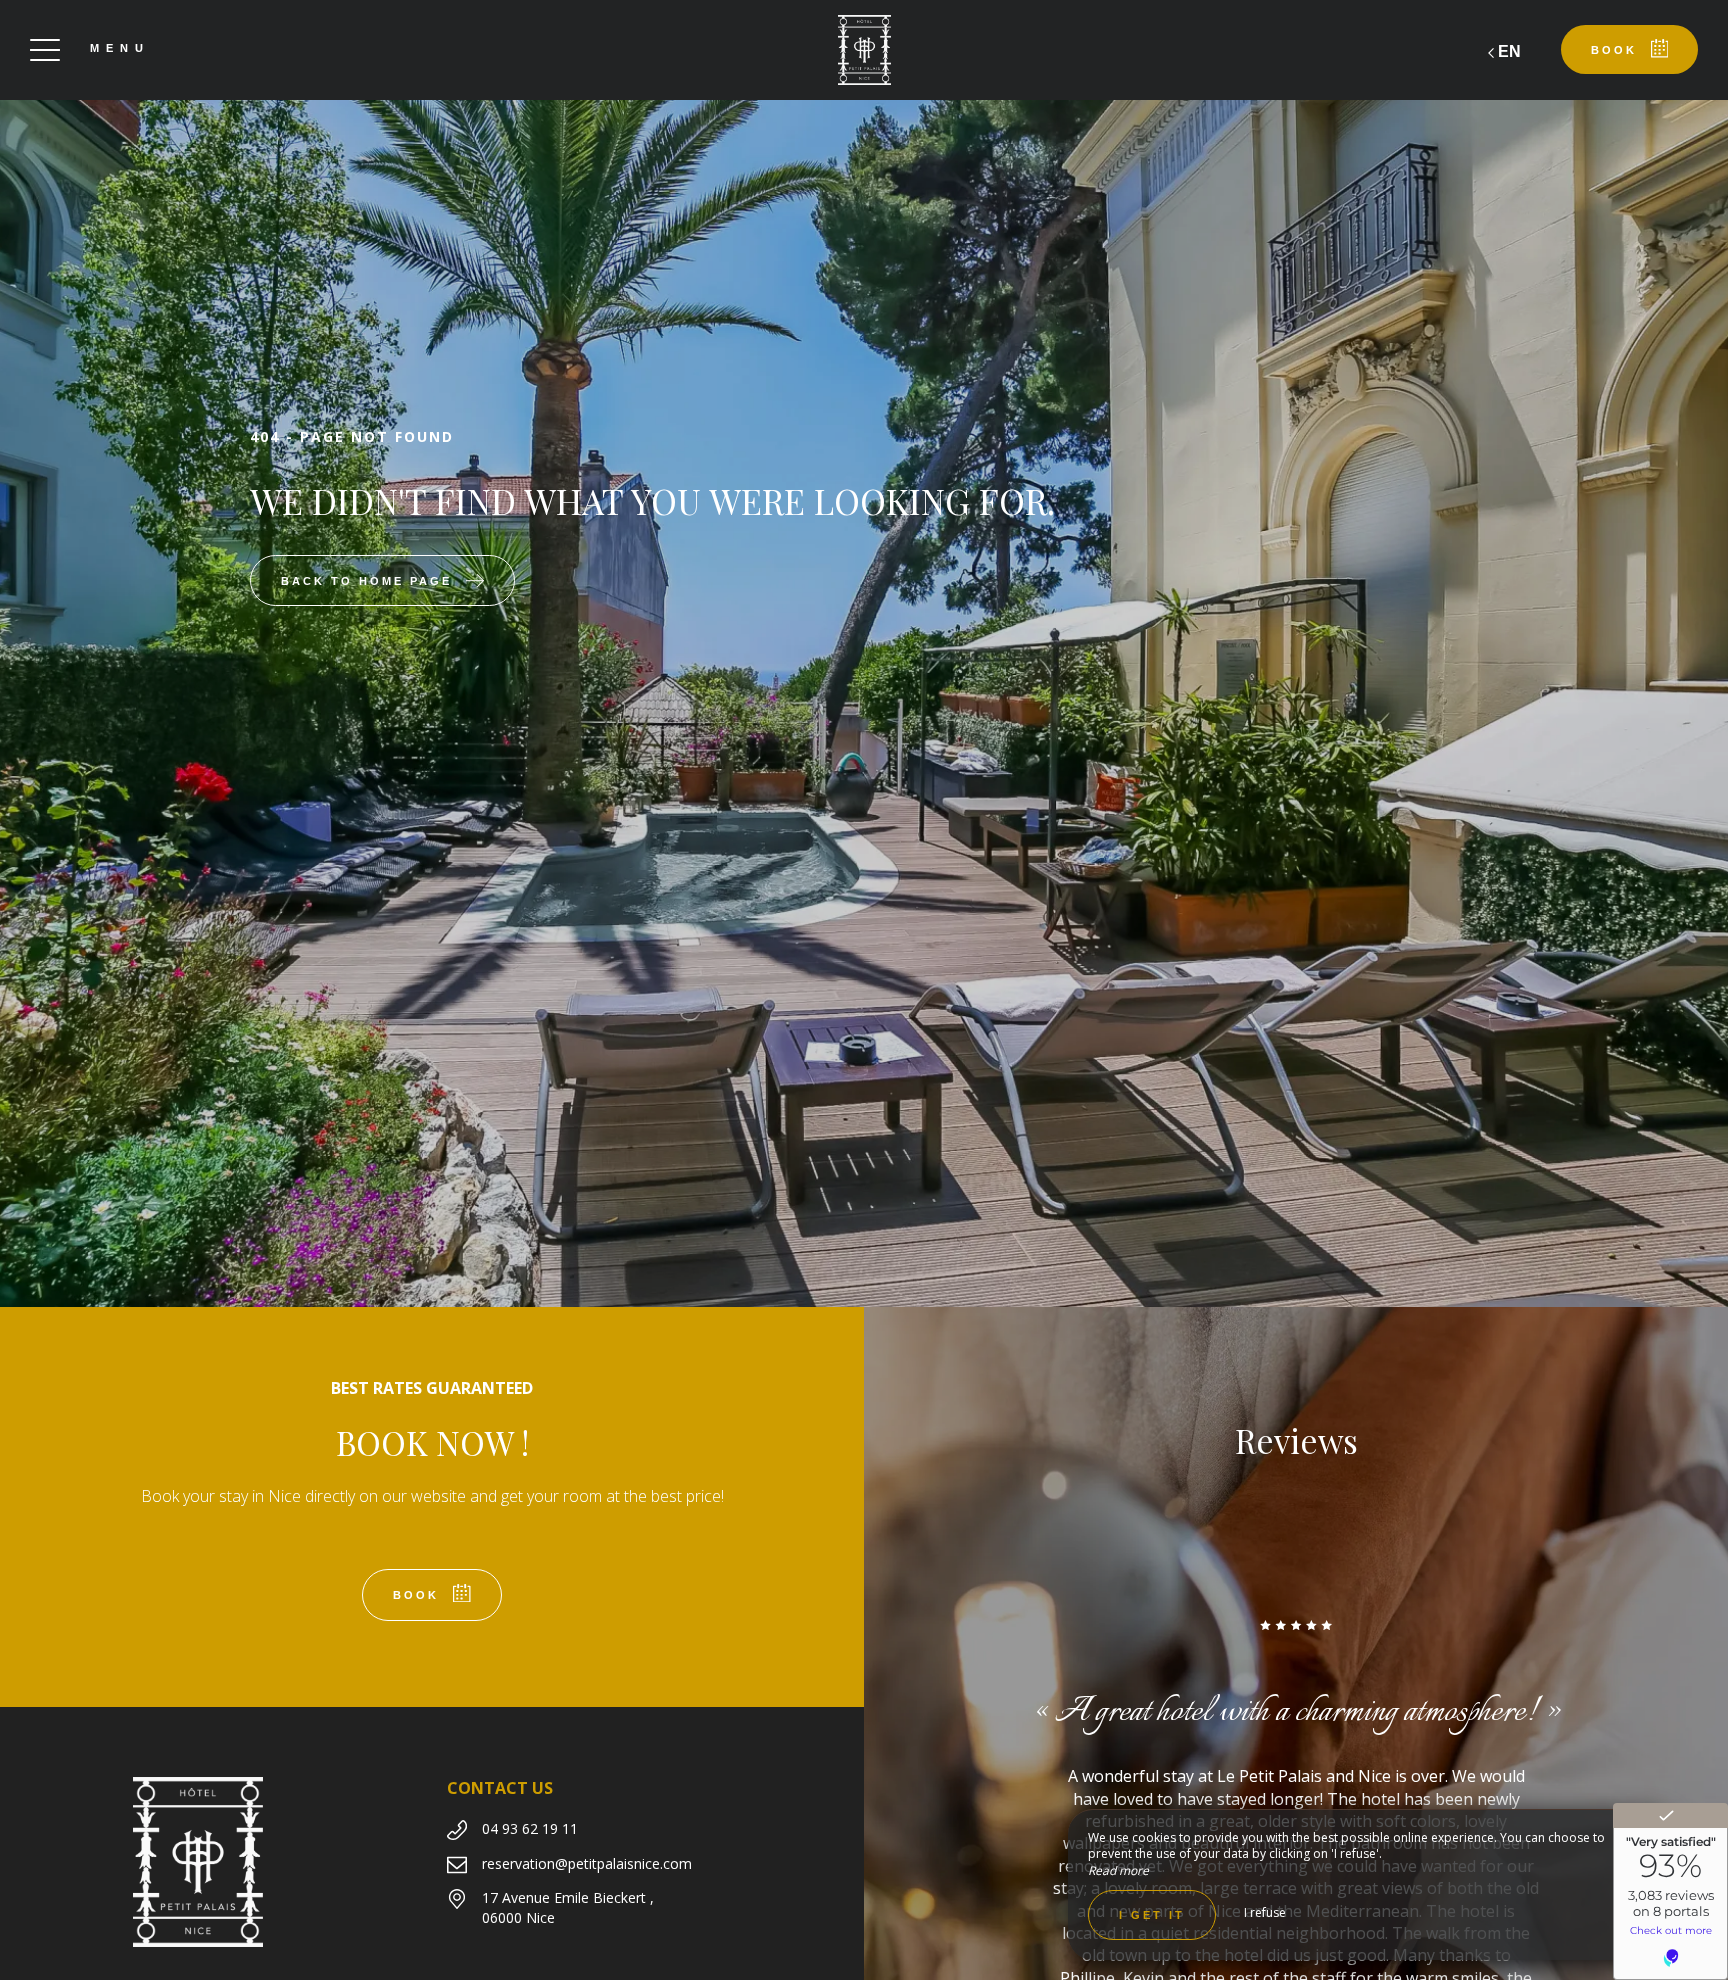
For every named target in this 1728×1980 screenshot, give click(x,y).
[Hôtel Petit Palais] (864, 50)
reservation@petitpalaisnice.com (587, 1863)
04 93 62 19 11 (530, 1828)
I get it (1152, 1915)
